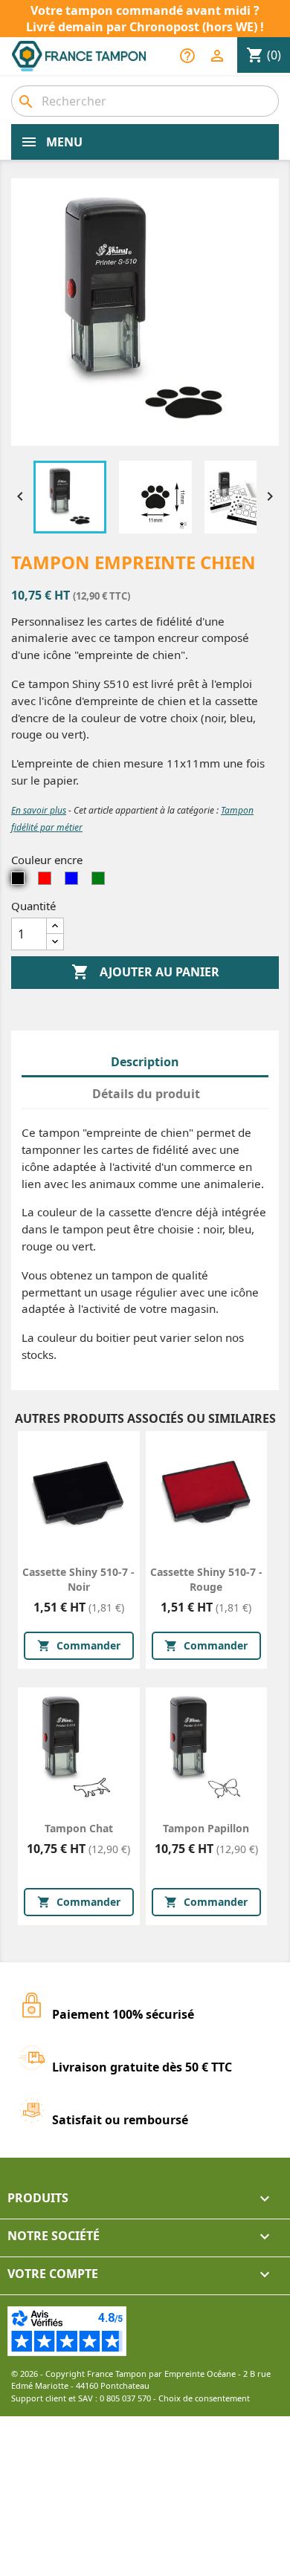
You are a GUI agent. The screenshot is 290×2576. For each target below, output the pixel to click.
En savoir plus (39, 810)
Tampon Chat (79, 1828)
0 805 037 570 (125, 2398)
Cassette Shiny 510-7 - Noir (78, 1579)
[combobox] (145, 101)
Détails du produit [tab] (146, 1094)
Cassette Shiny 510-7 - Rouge (206, 1579)
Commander (79, 1645)
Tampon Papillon (206, 1828)
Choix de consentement (204, 2398)
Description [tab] (145, 1062)
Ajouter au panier (145, 972)
